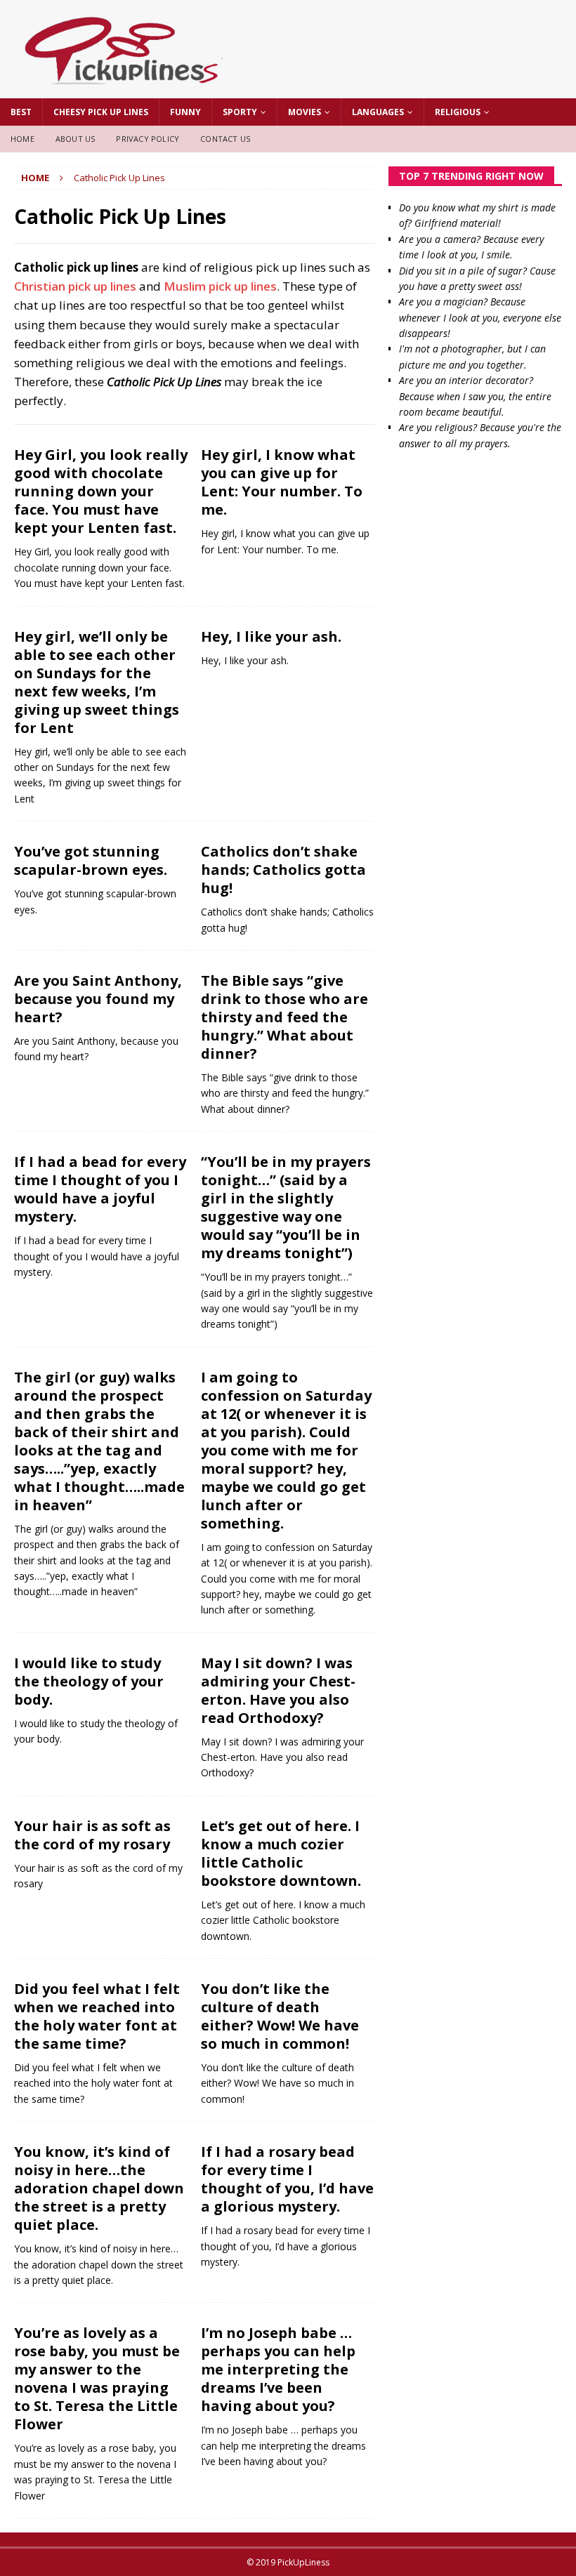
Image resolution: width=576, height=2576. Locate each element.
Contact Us (225, 139)
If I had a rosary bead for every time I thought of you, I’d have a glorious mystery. (287, 2179)
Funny (185, 112)
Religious (458, 112)
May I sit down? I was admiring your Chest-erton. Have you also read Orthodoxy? (278, 1690)
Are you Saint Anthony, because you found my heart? (98, 999)
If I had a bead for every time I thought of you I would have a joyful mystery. (100, 1189)
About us (76, 139)
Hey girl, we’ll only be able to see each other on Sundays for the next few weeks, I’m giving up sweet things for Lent (97, 682)
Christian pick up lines (75, 286)
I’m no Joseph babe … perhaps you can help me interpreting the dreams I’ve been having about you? (278, 2369)
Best (21, 112)
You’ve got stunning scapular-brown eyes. (91, 860)
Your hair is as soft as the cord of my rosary (92, 1835)
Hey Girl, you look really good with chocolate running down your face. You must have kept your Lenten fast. (101, 491)
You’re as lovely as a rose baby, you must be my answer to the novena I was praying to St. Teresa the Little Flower (97, 2378)
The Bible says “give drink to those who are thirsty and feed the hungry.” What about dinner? (284, 1017)
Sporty (240, 112)
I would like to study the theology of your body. (89, 1681)
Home (22, 139)
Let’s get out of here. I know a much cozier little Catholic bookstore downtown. (281, 1853)
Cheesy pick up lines (101, 112)
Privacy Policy (148, 139)
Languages (378, 112)
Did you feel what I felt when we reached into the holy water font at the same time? (97, 2016)
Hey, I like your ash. (271, 636)
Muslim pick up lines (220, 286)
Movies (305, 112)
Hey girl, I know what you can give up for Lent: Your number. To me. (282, 482)
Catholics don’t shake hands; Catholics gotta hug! (283, 870)
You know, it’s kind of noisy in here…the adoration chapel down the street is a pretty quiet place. (99, 2188)
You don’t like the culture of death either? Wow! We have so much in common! (280, 2016)
